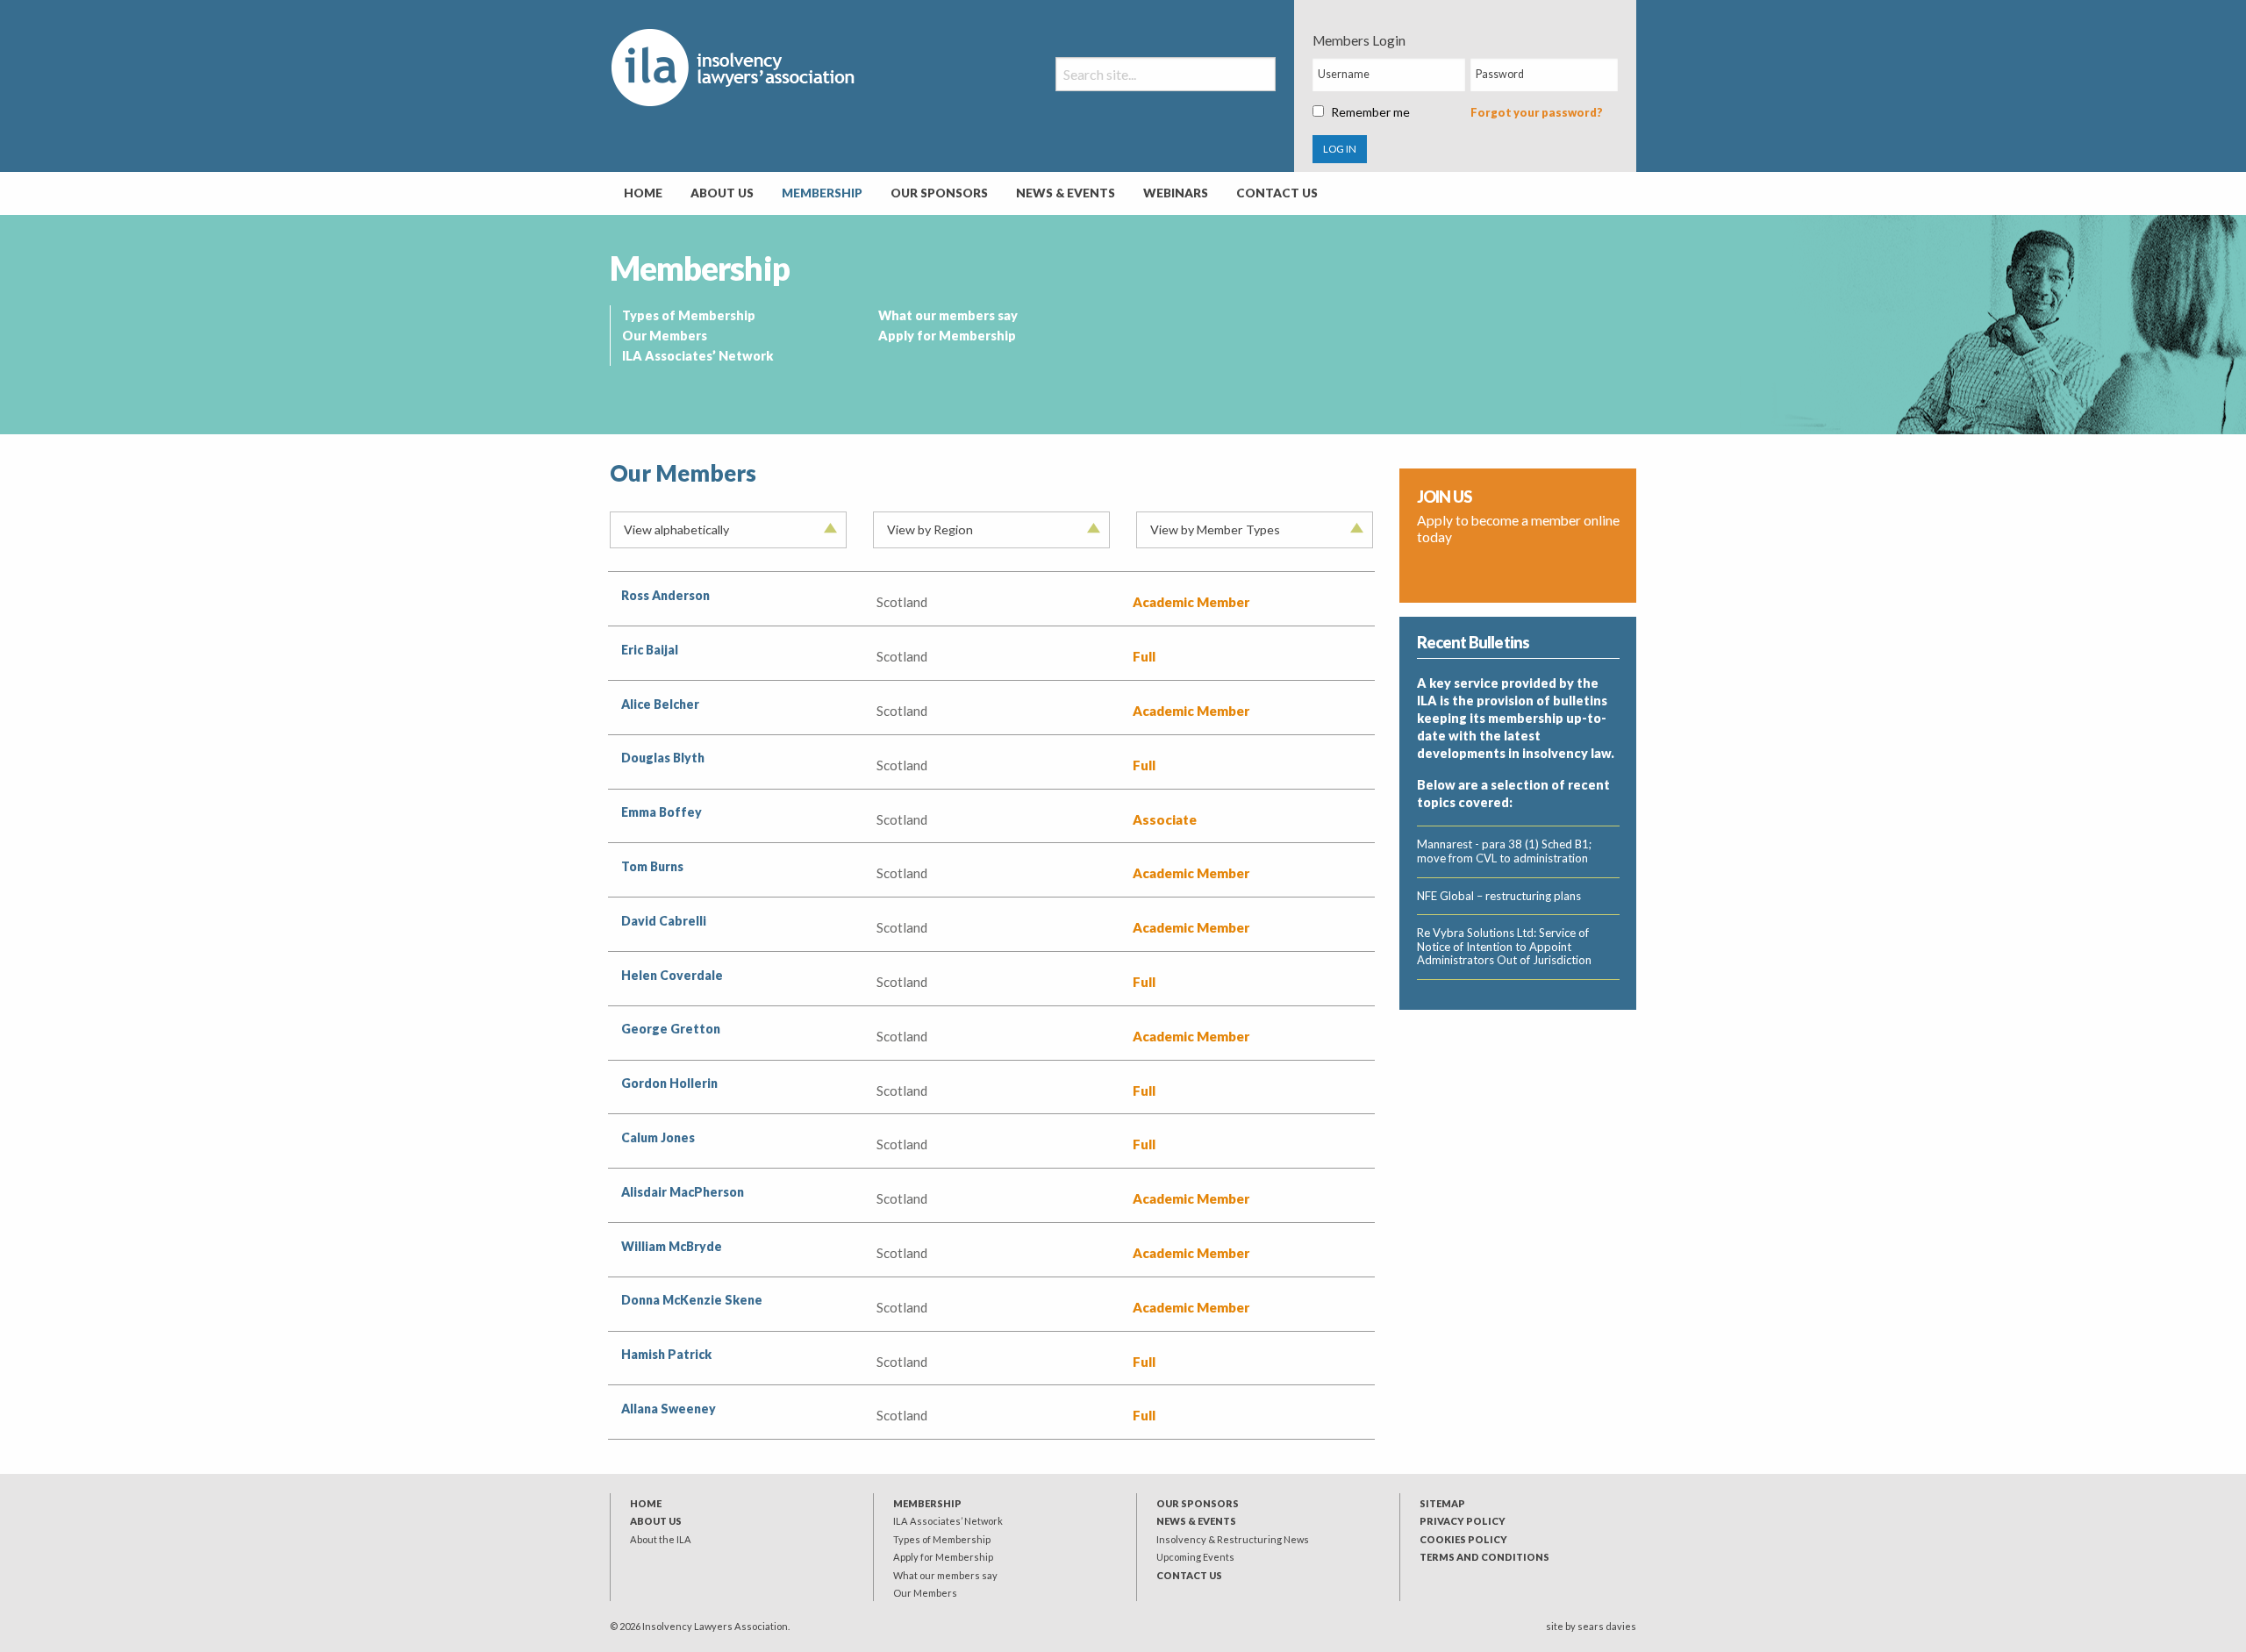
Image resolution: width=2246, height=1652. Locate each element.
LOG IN (1340, 149)
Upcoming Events (1195, 1557)
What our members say (948, 315)
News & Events (1066, 193)
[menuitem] (643, 194)
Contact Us (1277, 193)
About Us (722, 193)
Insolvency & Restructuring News (1233, 1539)
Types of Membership (689, 315)
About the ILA (661, 1539)
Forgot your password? (1537, 112)
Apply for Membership (947, 336)
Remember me (1370, 112)
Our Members (665, 336)
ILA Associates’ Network (697, 356)
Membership (822, 193)
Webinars (1176, 193)
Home (643, 193)
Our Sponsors (939, 193)
